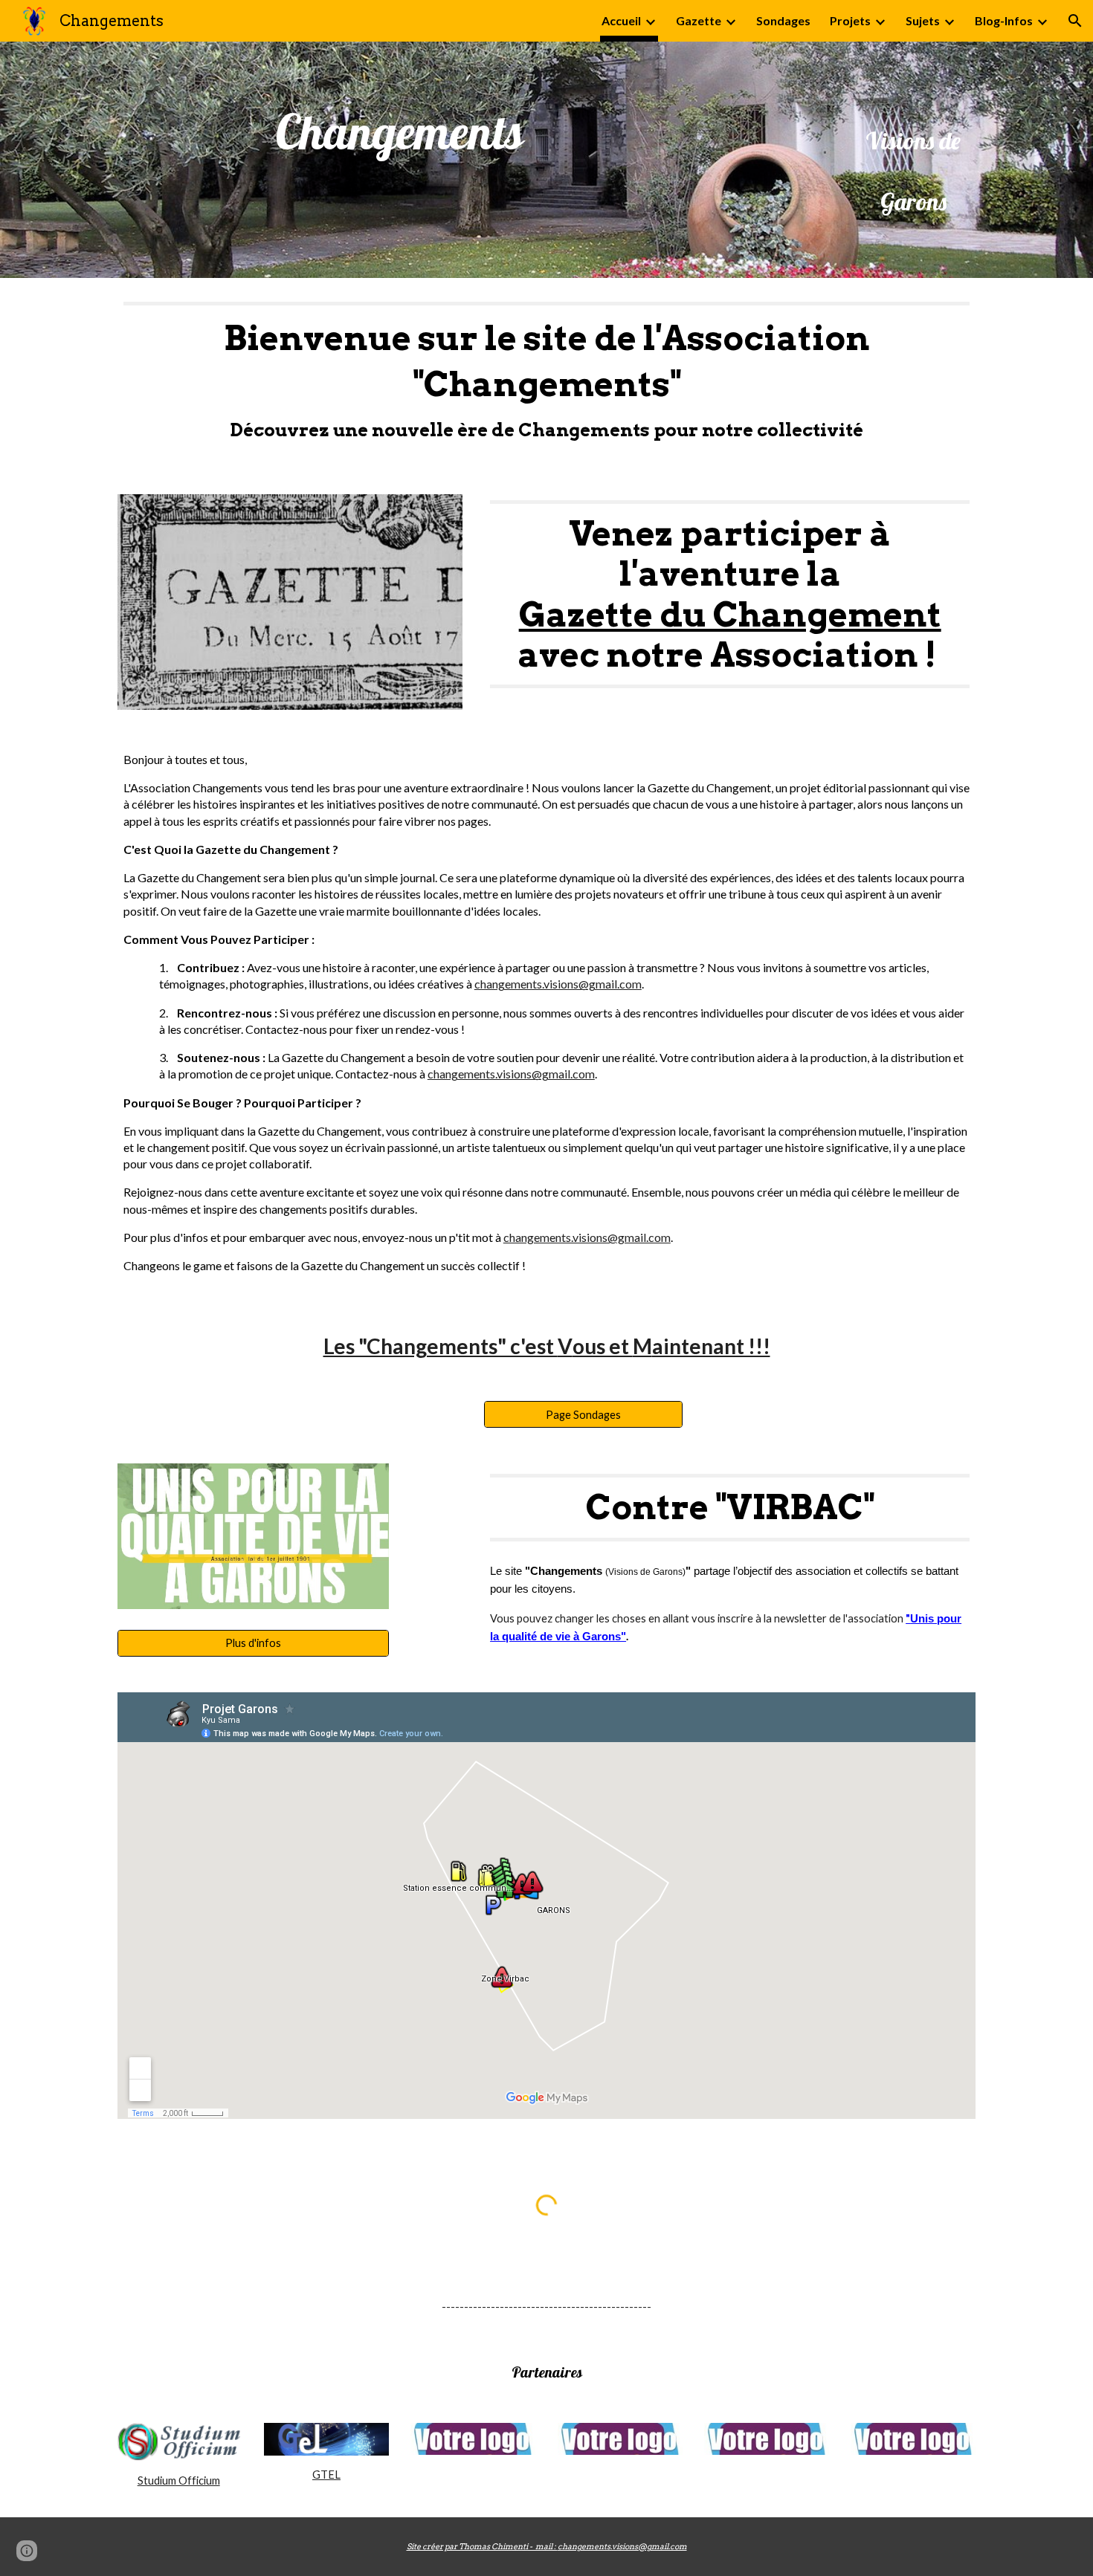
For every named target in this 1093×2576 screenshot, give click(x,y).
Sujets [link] (923, 20)
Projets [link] (850, 20)
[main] (400, 129)
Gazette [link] (699, 20)
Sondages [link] (783, 20)
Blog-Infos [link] (1004, 20)
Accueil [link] (621, 20)
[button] (1075, 21)
